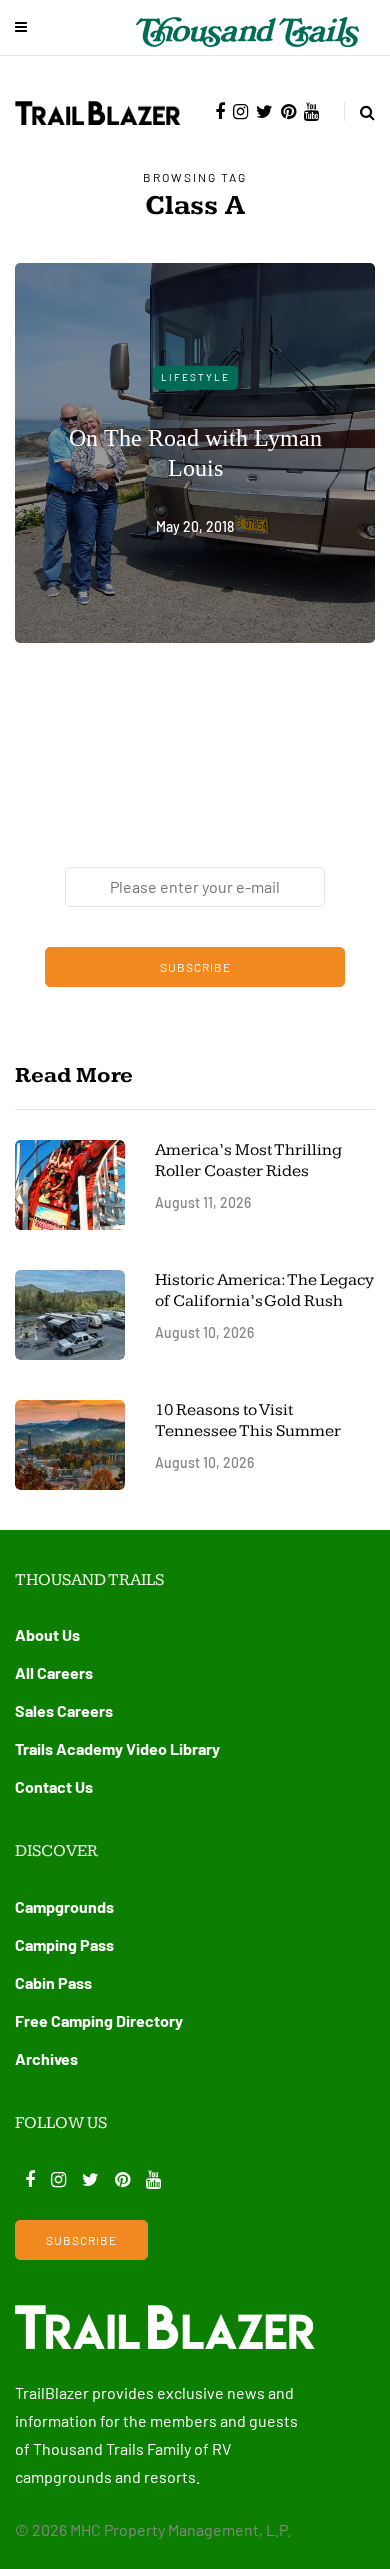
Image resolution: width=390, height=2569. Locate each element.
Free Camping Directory (99, 2020)
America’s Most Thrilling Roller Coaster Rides (248, 1160)
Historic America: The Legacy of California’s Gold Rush (264, 1290)
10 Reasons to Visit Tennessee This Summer (248, 1420)
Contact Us (54, 1786)
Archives (46, 2058)
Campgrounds (64, 1906)
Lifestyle (195, 377)
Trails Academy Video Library (117, 1748)
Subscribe (195, 967)
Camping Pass (64, 1944)
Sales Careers (64, 1710)
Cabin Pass (53, 1982)
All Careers (54, 1672)
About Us (47, 1634)
